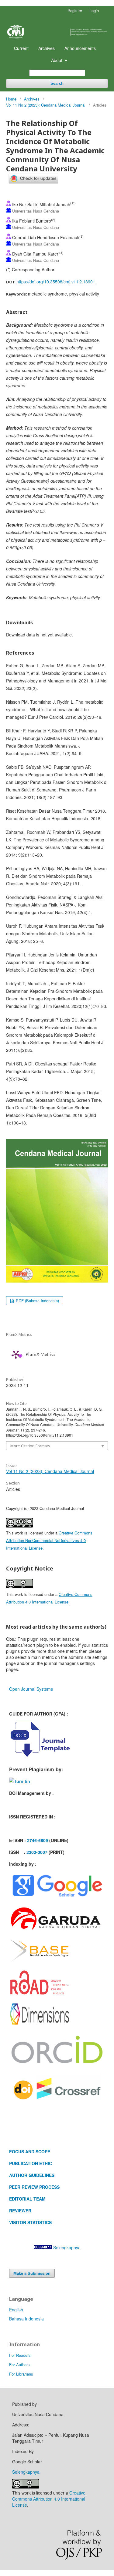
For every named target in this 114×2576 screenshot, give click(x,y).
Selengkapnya (67, 2247)
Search (57, 83)
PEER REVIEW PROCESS (34, 2187)
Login (94, 10)
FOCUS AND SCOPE (30, 2152)
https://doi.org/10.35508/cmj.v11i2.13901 (56, 282)
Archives (47, 48)
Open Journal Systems (31, 1689)
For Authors (19, 2365)
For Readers (20, 2355)
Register (75, 10)
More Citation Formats (30, 1446)
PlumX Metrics (40, 1354)
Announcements (80, 48)
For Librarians (21, 2374)
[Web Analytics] (43, 2247)
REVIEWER (20, 2211)
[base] (40, 1962)
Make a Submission (32, 2273)
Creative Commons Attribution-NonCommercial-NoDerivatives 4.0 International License (49, 1540)
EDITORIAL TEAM (27, 2199)
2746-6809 (38, 1840)
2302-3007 (37, 1852)
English (16, 2310)
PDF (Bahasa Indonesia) (37, 1301)
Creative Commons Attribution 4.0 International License (49, 2499)
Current (21, 48)
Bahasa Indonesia (26, 2319)
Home (11, 99)
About (57, 60)
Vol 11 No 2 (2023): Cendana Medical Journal (46, 105)
